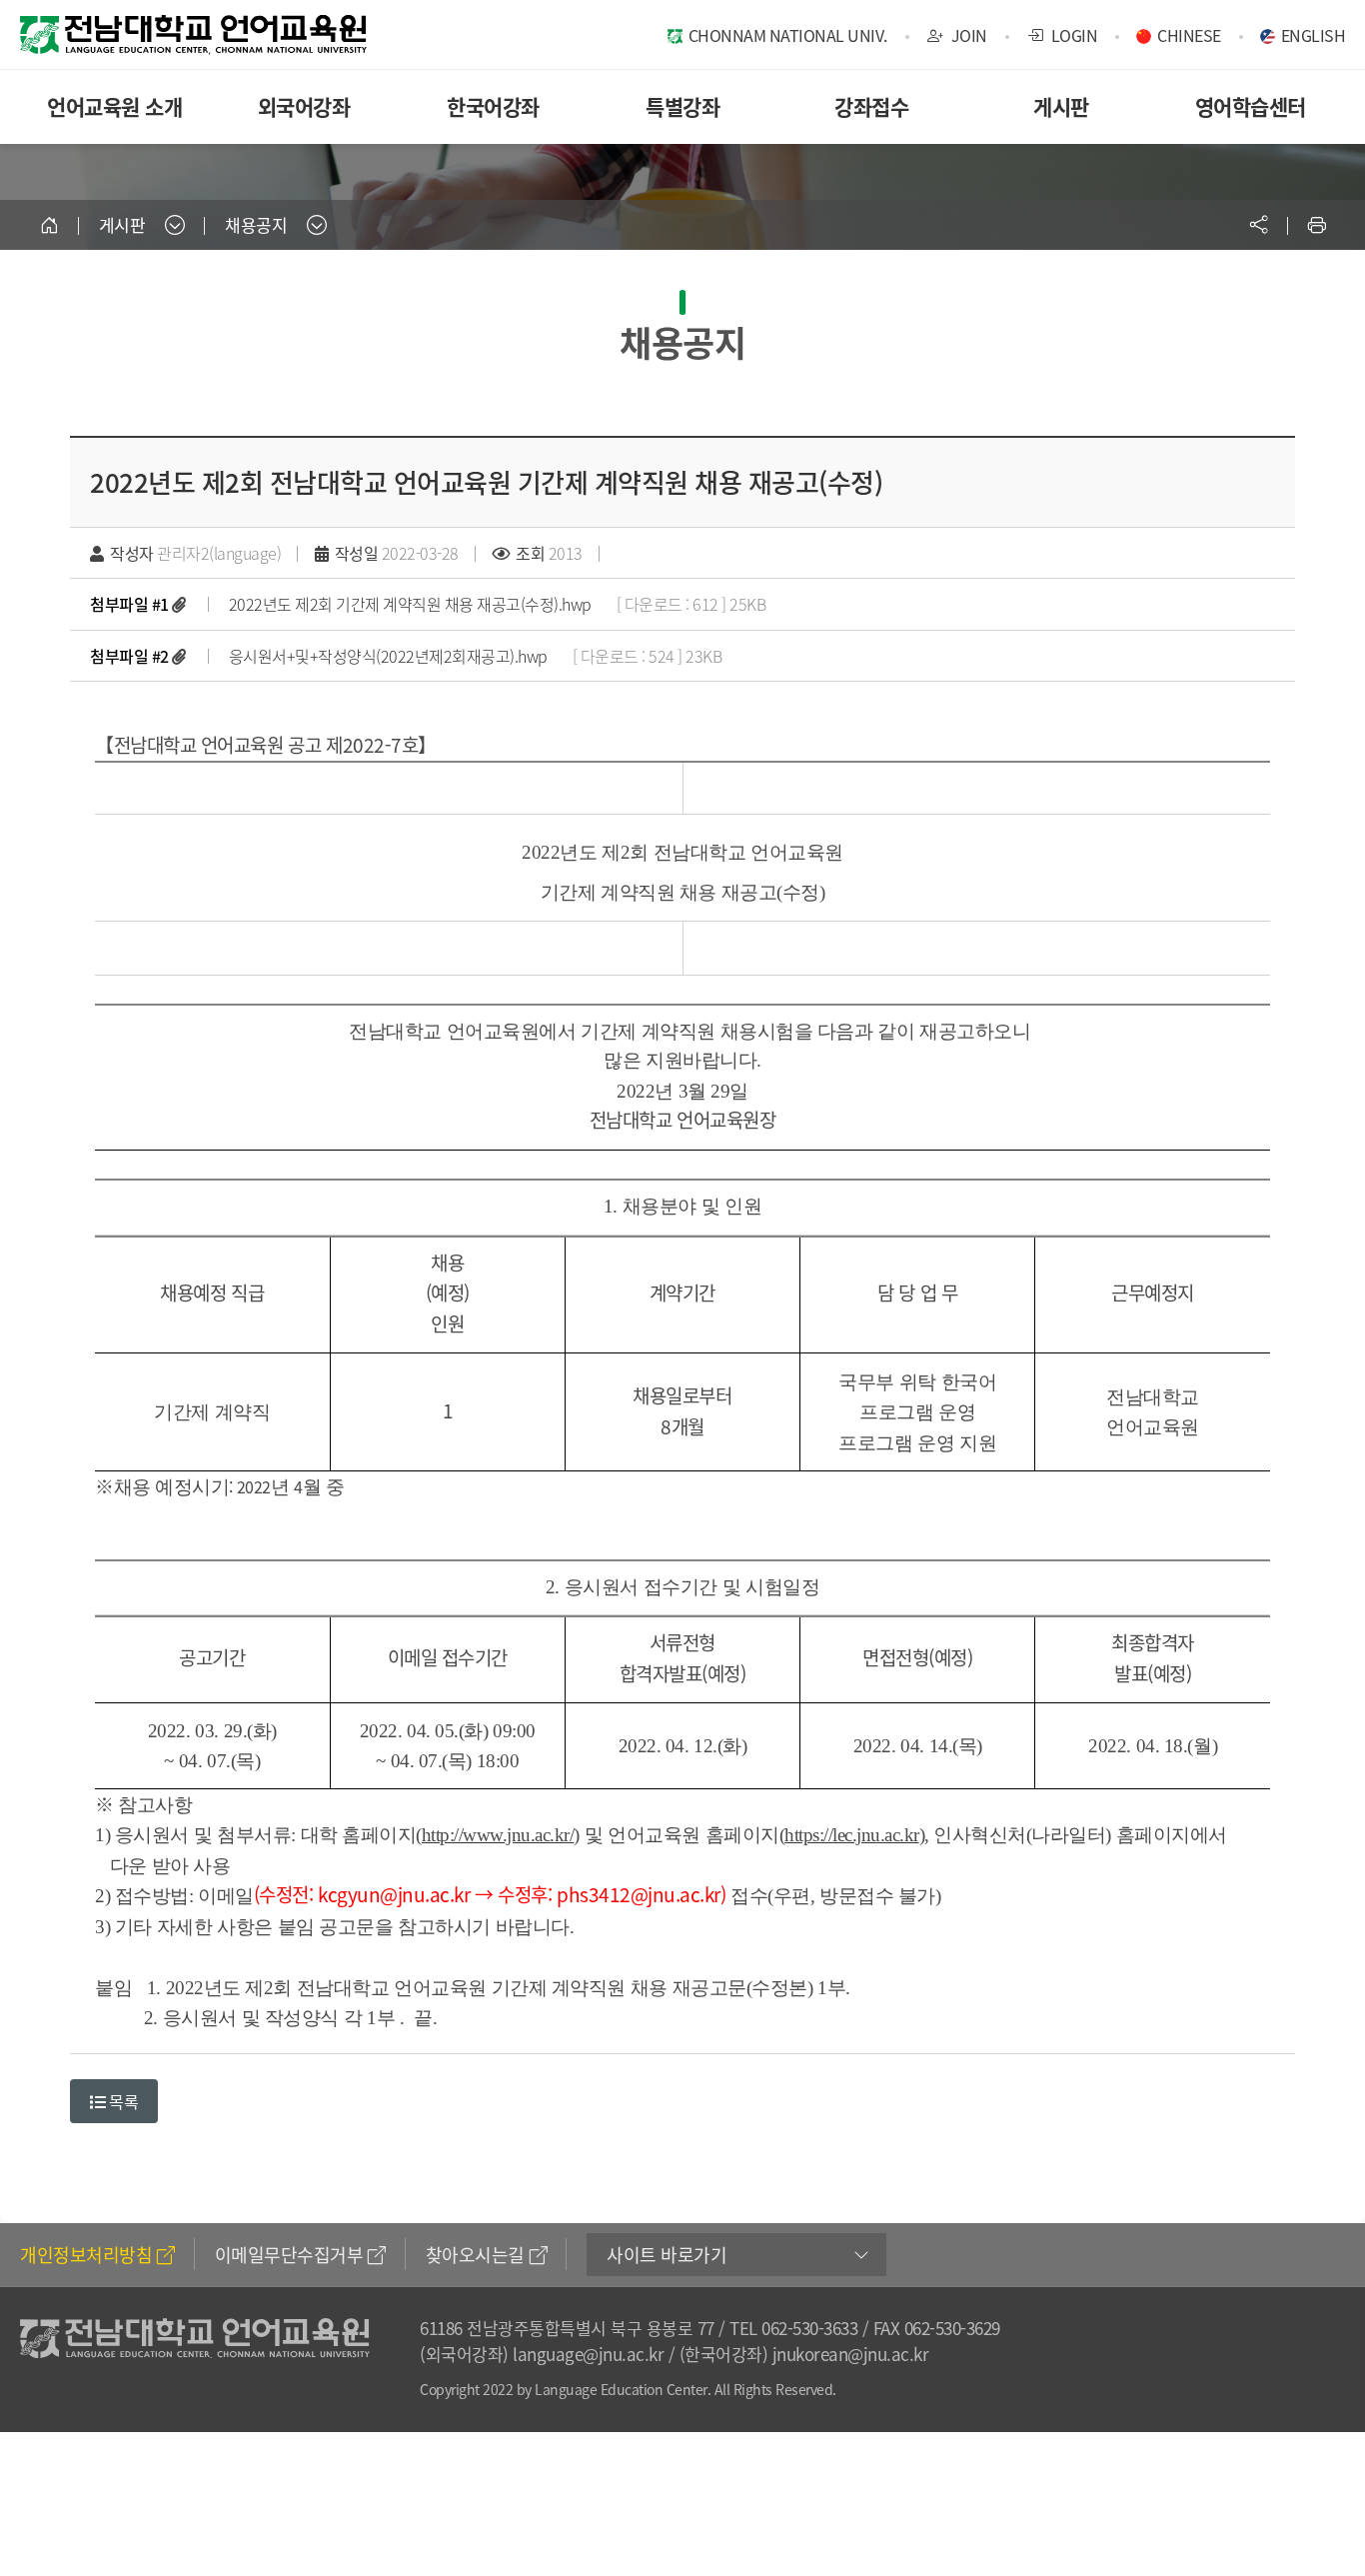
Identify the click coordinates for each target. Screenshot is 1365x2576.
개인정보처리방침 (86, 2255)
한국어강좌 (493, 106)
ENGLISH (1314, 35)
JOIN (967, 35)
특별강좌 (682, 106)
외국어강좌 (304, 106)
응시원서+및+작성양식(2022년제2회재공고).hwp (388, 656)
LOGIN (1072, 35)
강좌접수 (871, 106)
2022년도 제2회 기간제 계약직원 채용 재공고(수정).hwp (410, 604)
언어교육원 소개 (114, 106)
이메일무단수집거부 (289, 2255)
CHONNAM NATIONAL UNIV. (788, 35)
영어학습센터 (1251, 106)
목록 (122, 2101)
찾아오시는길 (475, 2255)
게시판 (1061, 106)
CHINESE (1189, 35)
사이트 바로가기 (667, 2255)
